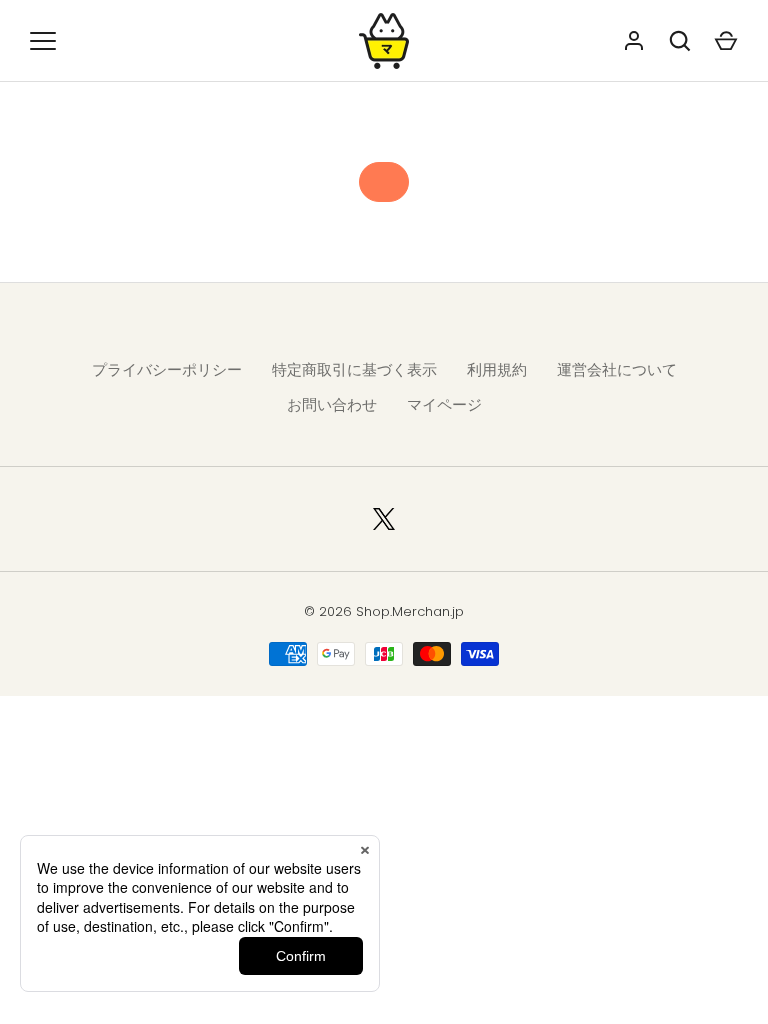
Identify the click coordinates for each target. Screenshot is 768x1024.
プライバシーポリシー (167, 369)
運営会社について (617, 369)
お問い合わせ (332, 404)
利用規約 (497, 369)
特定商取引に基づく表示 (354, 369)
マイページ (444, 404)
